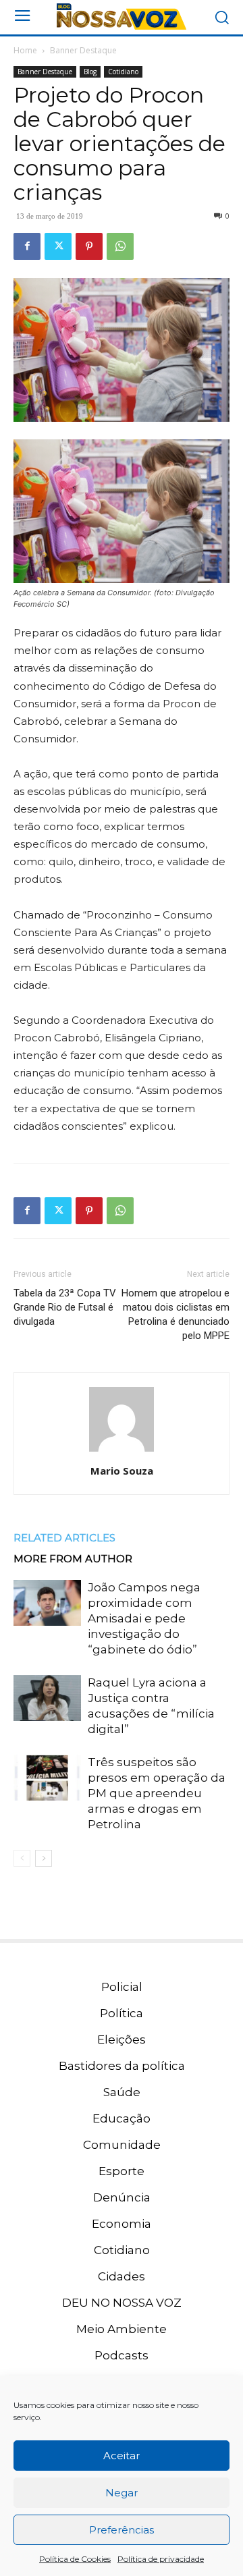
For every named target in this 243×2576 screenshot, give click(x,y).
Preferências (122, 2530)
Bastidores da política (122, 2066)
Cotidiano (123, 72)
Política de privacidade (161, 2559)
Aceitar (122, 2456)
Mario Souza (122, 1471)
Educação (122, 2118)
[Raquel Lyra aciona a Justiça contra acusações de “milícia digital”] (47, 1698)
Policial (122, 1987)
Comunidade (122, 2145)
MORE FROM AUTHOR (73, 1559)
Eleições (122, 2039)
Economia (122, 2224)
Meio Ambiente (122, 2329)
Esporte (122, 2171)
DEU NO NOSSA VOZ (122, 2303)
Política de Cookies (75, 2559)
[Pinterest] (89, 246)
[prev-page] (22, 1858)
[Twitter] (58, 246)
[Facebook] (27, 246)
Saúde (122, 2092)
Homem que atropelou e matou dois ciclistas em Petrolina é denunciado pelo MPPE (175, 1314)
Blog (90, 72)
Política (122, 2013)
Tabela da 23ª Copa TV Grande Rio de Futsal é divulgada (65, 1307)
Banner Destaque (83, 50)
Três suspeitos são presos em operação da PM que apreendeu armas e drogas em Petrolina (157, 1793)
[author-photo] (122, 1452)
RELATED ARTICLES (64, 1538)
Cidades (122, 2276)
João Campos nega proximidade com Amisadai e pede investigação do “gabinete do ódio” (144, 1618)
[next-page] (44, 1858)
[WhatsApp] (120, 246)
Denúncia (122, 2197)
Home (25, 50)
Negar (122, 2493)
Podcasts (122, 2355)
